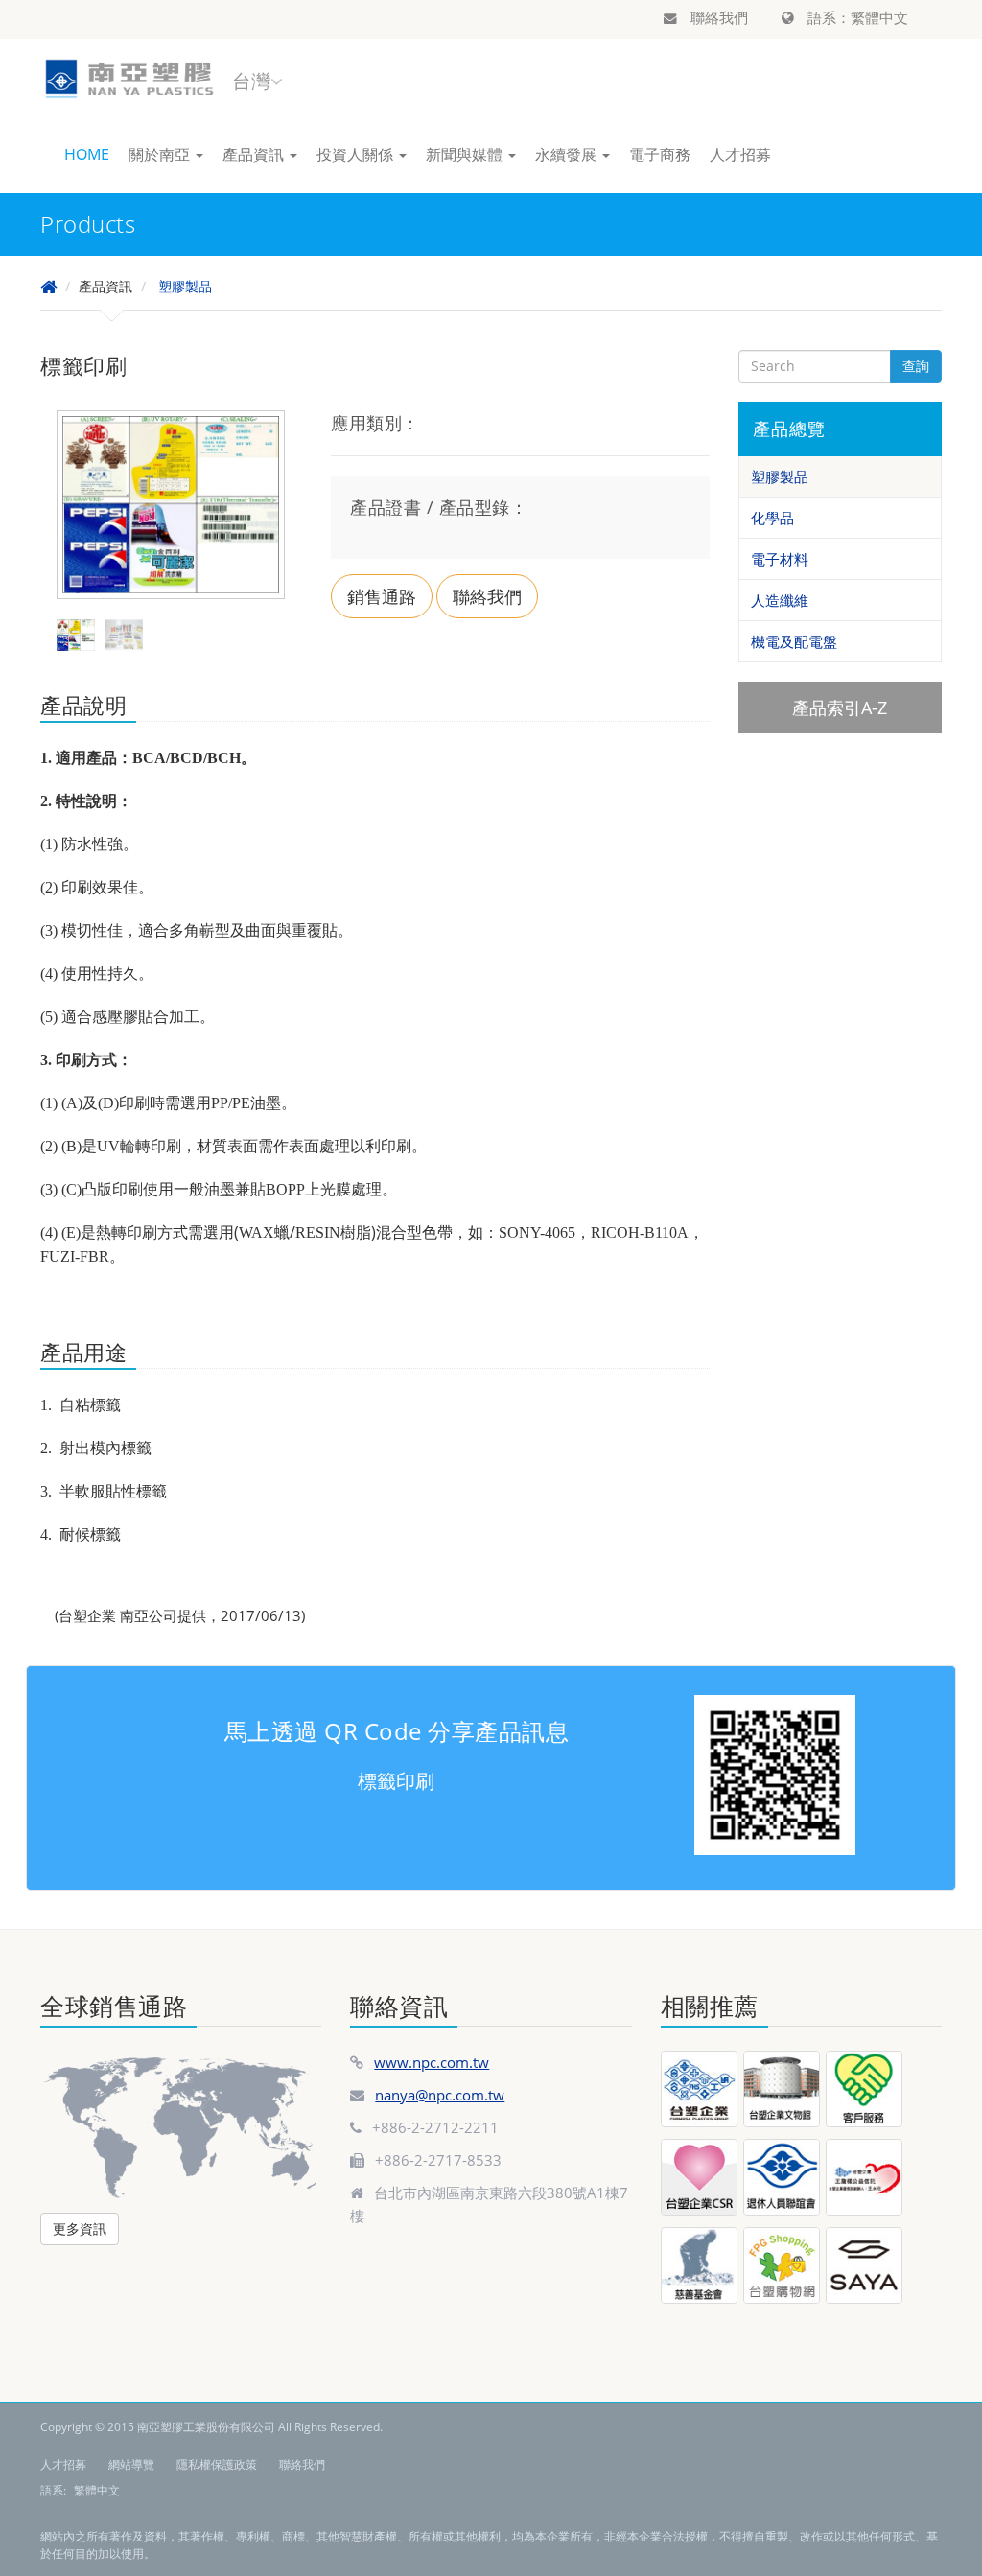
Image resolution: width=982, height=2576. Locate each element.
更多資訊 (80, 2228)
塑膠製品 (185, 286)
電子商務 (660, 154)
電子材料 (780, 559)
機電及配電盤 (794, 641)
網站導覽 (131, 2464)
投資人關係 (357, 154)
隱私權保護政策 (217, 2464)
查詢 (916, 366)
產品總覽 (789, 429)
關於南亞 (161, 154)
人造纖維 (780, 600)
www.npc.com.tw (432, 2062)
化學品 (772, 518)
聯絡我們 (717, 17)
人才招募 (740, 154)
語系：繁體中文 (856, 17)
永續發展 (568, 154)
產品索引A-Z (840, 708)
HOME (87, 154)
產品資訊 (255, 154)
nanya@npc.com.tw (440, 2095)
